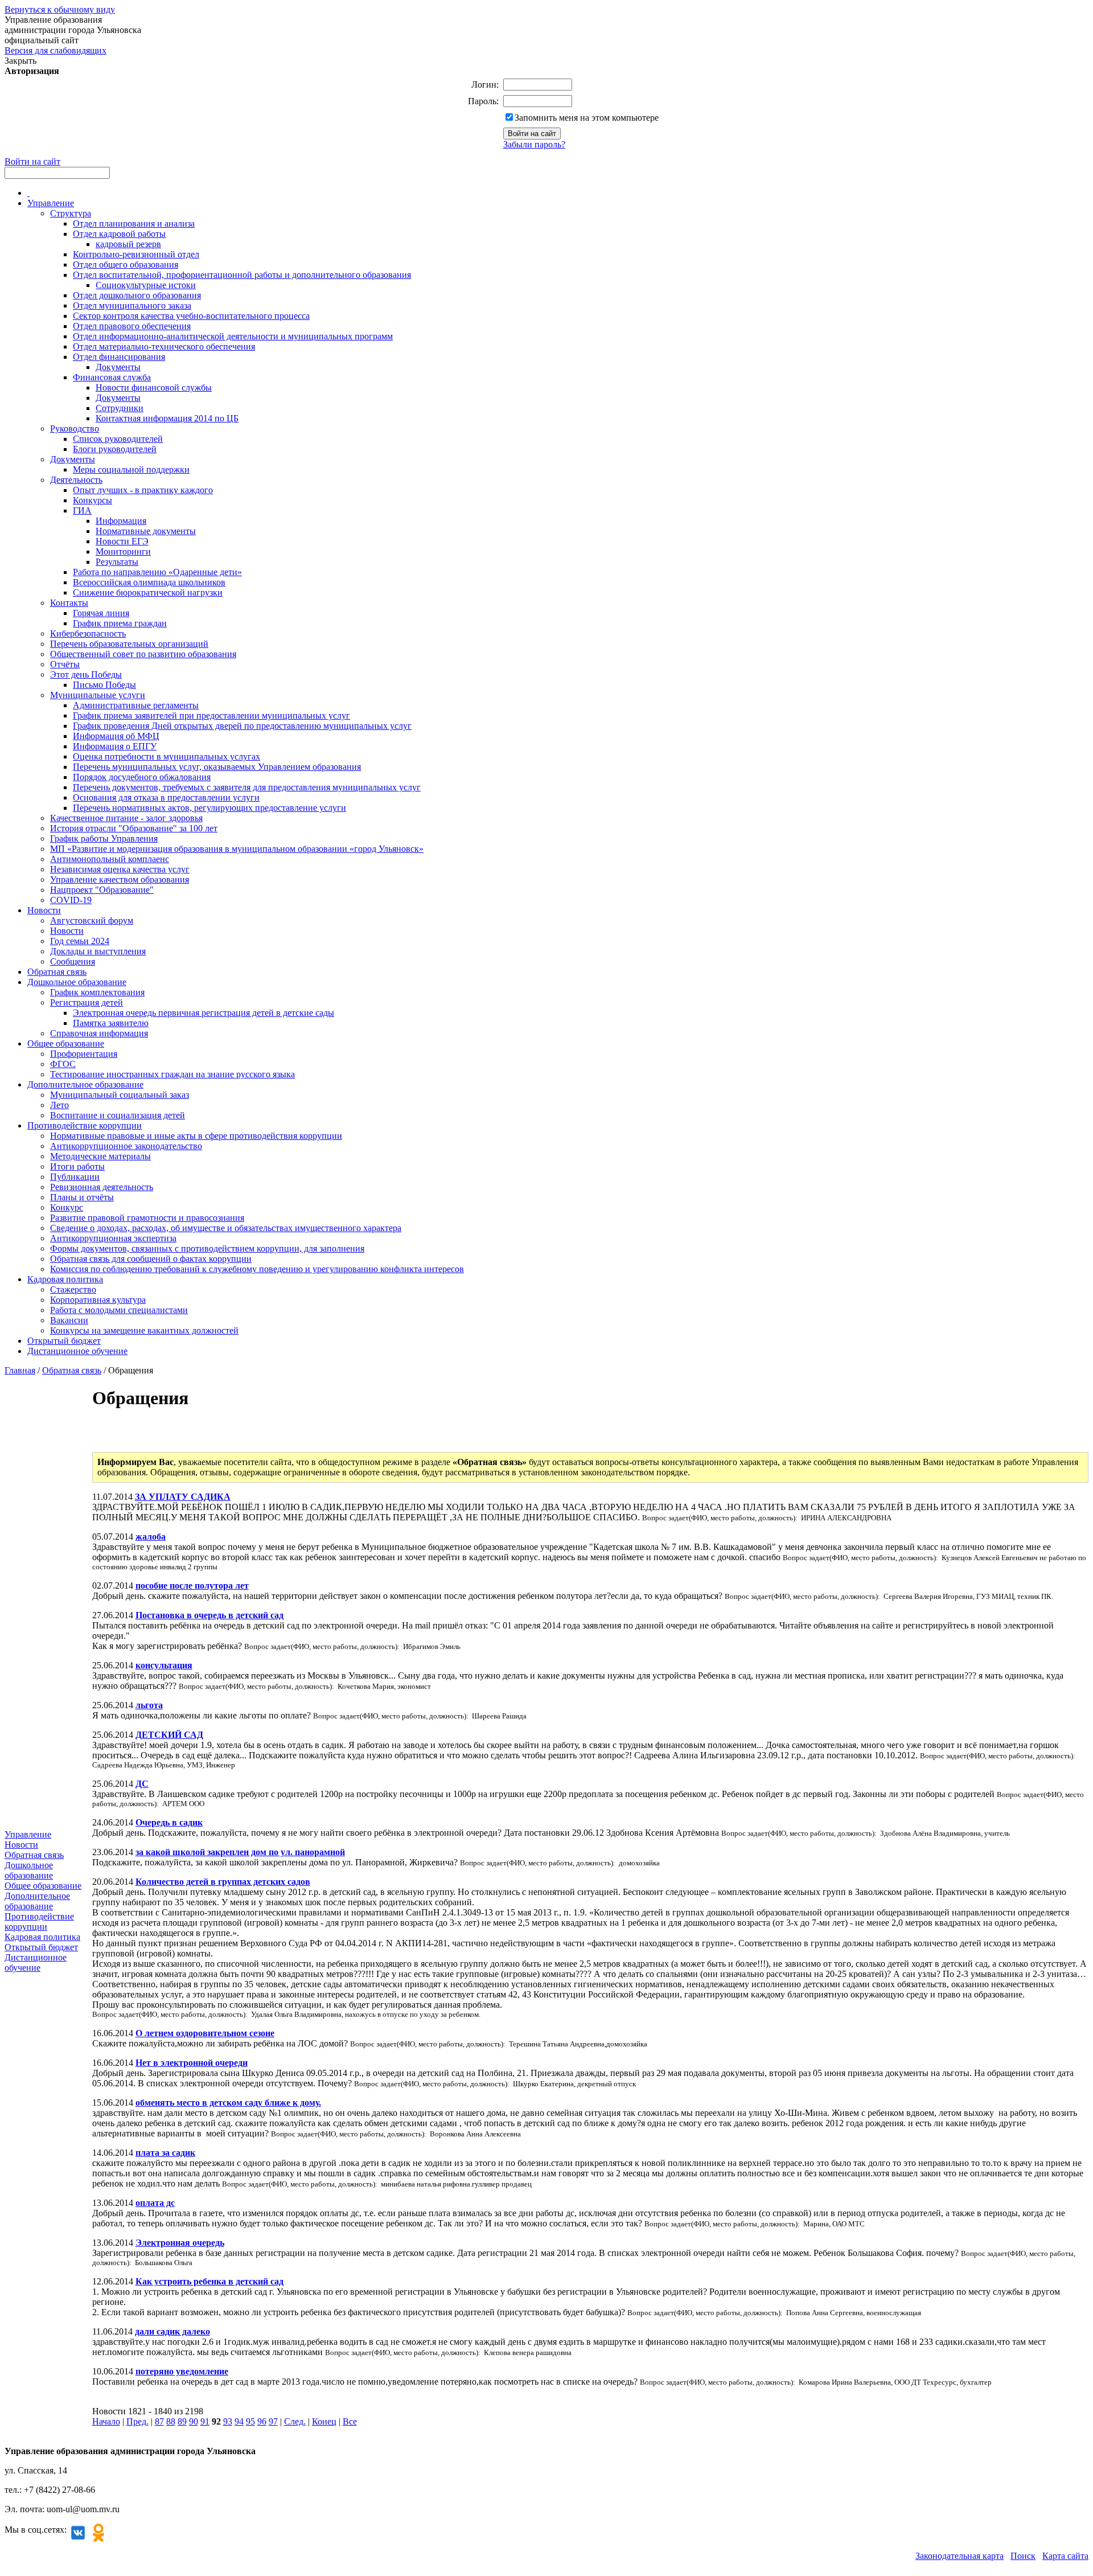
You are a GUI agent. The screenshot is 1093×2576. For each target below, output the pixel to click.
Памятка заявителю (111, 1023)
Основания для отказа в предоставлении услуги (166, 797)
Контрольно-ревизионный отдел (136, 254)
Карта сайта (1065, 2556)
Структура (71, 213)
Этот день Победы (86, 674)
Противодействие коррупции (85, 1125)
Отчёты (65, 664)
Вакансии (69, 1320)
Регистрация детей (87, 1002)
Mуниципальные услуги (98, 695)
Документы (118, 367)
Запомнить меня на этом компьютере (587, 118)
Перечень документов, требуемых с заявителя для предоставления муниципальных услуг (247, 787)
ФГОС (63, 1064)
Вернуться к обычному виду (60, 9)
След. (295, 2421)
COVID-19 (71, 900)
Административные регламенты (136, 705)
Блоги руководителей (115, 449)
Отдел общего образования (126, 264)
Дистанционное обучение (77, 1351)
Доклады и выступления (98, 951)
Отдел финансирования (119, 357)
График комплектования (97, 992)
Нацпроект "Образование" (102, 890)
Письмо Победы (104, 685)
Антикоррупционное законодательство (126, 1146)
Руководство (75, 428)
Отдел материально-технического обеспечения (164, 346)
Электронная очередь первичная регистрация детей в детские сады (204, 1013)
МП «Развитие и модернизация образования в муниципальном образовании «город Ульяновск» (237, 849)
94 (239, 2421)
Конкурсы (93, 500)
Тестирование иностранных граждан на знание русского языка (172, 1074)
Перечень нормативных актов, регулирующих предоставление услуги (209, 808)
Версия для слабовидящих (56, 50)
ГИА (82, 510)
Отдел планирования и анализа (134, 223)
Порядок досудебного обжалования (142, 777)
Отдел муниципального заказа (132, 305)
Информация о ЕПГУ (115, 746)
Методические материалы (100, 1156)
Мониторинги (123, 551)
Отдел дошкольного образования (137, 295)
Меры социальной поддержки (131, 469)
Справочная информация (99, 1033)
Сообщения (73, 961)
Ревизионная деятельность (102, 1187)
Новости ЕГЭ (122, 541)
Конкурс (67, 1207)
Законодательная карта (960, 2556)
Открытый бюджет (64, 1341)
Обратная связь (57, 972)
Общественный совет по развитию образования (143, 654)
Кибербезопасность (88, 633)
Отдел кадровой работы (119, 234)
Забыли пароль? (534, 144)
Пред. (137, 2421)
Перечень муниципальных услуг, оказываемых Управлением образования (217, 767)
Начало (106, 2421)
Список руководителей (118, 439)
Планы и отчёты (82, 1197)
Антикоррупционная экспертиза (113, 1238)
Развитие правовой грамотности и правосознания (147, 1218)
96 (262, 2421)
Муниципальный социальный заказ (120, 1095)
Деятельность (76, 480)
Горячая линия (101, 613)
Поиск (1023, 2556)
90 (194, 2421)
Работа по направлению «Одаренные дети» (157, 572)
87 (159, 2421)
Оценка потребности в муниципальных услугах (167, 756)
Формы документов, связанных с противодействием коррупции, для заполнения (207, 1248)
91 (205, 2421)
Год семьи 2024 (80, 941)
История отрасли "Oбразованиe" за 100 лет (134, 828)
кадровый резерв (128, 244)
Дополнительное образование (85, 1084)
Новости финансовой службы (154, 387)
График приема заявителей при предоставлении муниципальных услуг (211, 715)
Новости (44, 910)
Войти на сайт (32, 161)
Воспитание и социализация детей (118, 1115)
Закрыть (20, 61)
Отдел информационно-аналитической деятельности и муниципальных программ (233, 336)
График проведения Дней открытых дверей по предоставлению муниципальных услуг (242, 726)
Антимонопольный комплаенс (110, 859)
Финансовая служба (112, 377)
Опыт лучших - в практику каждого (143, 490)
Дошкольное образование (77, 982)
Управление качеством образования (120, 879)
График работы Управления (104, 838)
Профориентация (84, 1054)
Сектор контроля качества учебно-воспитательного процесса (191, 316)
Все (350, 2421)
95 (250, 2421)
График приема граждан (120, 623)
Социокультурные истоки (146, 285)
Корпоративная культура (98, 1300)
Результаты (117, 562)
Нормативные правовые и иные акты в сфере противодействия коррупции (196, 1136)
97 (273, 2421)
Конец (324, 2421)
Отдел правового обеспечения (132, 326)
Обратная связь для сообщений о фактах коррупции (151, 1259)
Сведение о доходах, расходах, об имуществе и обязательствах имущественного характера (226, 1228)
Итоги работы (77, 1166)
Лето (59, 1105)
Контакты (69, 603)
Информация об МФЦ (116, 736)
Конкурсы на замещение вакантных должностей (144, 1330)
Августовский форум (92, 920)
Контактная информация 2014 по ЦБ (167, 418)
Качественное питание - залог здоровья (126, 818)
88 (171, 2421)
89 (182, 2421)
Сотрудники (120, 408)
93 (228, 2421)
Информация (121, 521)
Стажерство (73, 1289)
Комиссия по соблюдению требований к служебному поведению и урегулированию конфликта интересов (257, 1269)
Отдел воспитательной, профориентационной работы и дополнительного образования (242, 275)
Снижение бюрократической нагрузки (148, 592)
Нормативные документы (146, 531)
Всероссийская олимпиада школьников (149, 582)
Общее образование (66, 1043)
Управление (51, 203)
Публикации (75, 1177)
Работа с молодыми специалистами (119, 1310)
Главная (20, 1370)
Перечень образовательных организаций (129, 644)
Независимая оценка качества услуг (120, 869)
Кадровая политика (65, 1279)
